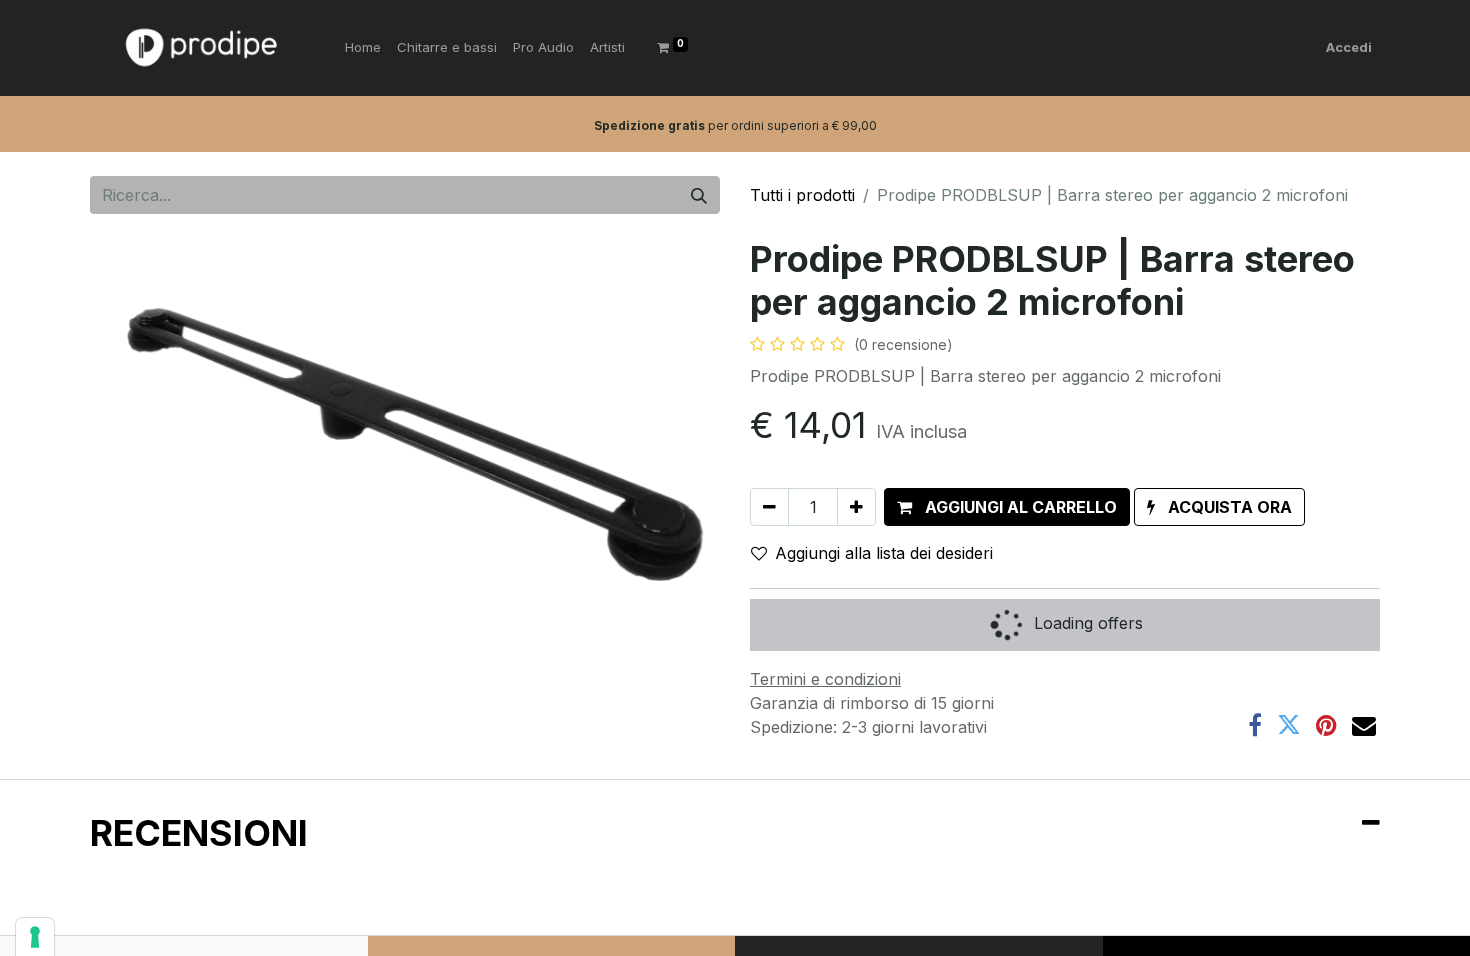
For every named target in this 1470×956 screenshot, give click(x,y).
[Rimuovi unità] (769, 507)
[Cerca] (699, 195)
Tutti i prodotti (802, 195)
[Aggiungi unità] (856, 507)
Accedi (1349, 47)
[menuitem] (363, 48)
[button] (1007, 507)
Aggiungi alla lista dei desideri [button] (884, 553)
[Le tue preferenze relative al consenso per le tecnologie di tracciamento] (35, 937)
